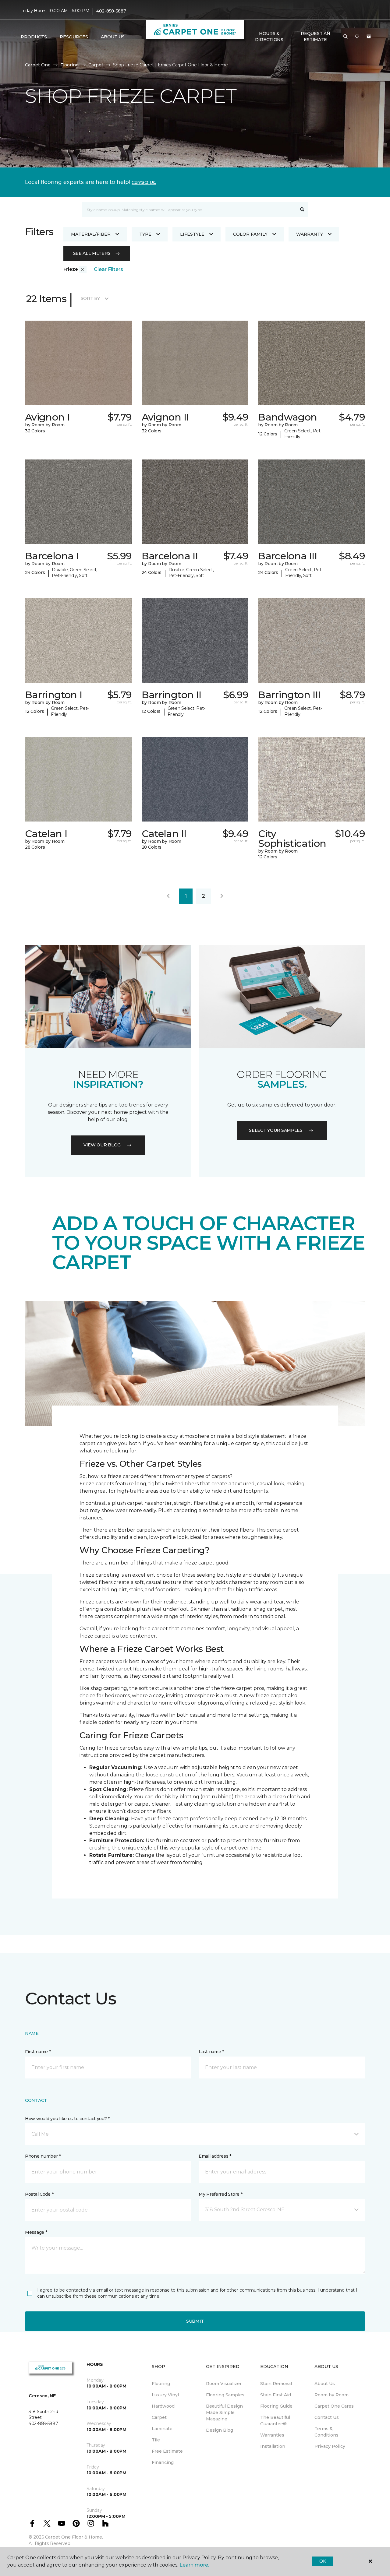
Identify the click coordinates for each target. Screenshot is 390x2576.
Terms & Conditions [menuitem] (326, 2432)
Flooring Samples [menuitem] (225, 2395)
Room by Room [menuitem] (331, 2395)
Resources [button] (74, 37)
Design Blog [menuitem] (220, 2430)
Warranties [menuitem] (272, 2435)
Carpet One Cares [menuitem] (334, 2406)
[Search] (302, 209)
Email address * (215, 2156)
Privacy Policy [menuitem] (330, 2446)
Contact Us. (144, 182)
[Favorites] (357, 37)
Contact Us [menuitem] (327, 2417)
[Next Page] (222, 896)
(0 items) (369, 37)
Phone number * (43, 2156)
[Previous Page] (168, 896)
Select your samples (276, 1130)
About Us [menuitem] (325, 2384)
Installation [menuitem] (273, 2446)
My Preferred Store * (220, 2194)
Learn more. (194, 2565)
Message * (36, 2232)
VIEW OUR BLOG (102, 1145)
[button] (346, 37)
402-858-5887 (111, 11)
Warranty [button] (310, 234)
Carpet (96, 65)
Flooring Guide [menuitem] (276, 2406)
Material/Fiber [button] (91, 234)
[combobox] (189, 209)
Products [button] (34, 37)
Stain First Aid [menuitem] (276, 2395)
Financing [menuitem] (163, 2462)
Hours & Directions (269, 37)
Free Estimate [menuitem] (167, 2451)
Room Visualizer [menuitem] (224, 2384)
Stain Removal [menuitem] (276, 2384)
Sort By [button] (90, 298)
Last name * (211, 2052)
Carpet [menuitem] (159, 2417)
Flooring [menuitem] (161, 2384)
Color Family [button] (250, 234)
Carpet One (38, 65)
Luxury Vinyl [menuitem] (165, 2395)
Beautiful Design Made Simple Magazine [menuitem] (224, 2412)
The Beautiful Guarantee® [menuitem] (275, 2421)
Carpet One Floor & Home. (74, 2537)
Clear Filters (108, 269)
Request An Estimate (315, 37)
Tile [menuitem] (156, 2440)
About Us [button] (113, 37)
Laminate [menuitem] (162, 2429)
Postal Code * (39, 2194)
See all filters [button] (92, 253)
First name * (38, 2052)
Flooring (69, 65)
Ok (323, 2561)
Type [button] (145, 234)
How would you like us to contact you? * (67, 2119)
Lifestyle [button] (192, 234)
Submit (195, 2321)
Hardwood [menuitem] (163, 2406)
